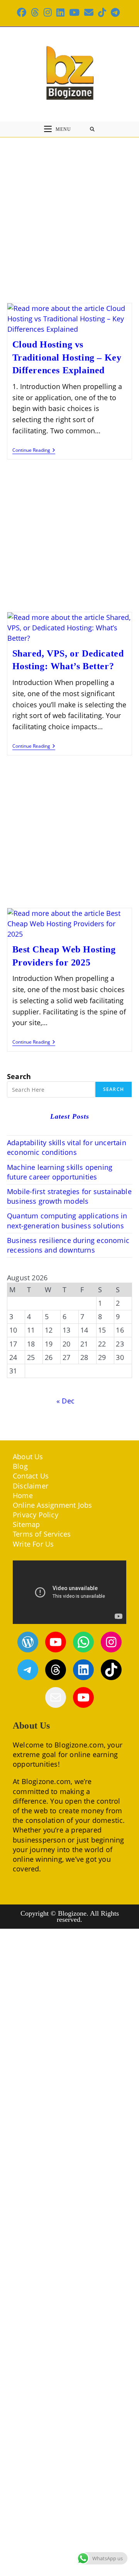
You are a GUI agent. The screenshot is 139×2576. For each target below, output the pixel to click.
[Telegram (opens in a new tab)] (115, 12)
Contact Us (31, 1476)
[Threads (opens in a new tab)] (35, 12)
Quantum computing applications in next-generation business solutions (67, 1220)
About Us (28, 1457)
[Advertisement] (69, 210)
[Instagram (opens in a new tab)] (48, 12)
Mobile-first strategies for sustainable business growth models (69, 1196)
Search (19, 1076)
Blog (20, 1466)
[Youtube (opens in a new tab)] (74, 12)
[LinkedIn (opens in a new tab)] (60, 12)
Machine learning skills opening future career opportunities (60, 1172)
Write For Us (33, 1544)
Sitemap (26, 1524)
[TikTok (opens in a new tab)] (102, 12)
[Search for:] (92, 129)
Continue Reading (34, 451)
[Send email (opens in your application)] (89, 12)
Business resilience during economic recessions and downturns (68, 1245)
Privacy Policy (36, 1515)
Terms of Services (42, 1534)
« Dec (65, 1401)
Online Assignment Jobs (52, 1505)
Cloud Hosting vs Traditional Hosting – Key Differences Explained (67, 357)
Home (23, 1495)
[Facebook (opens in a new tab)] (23, 12)
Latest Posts (70, 1116)
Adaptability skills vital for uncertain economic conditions (67, 1147)
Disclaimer (31, 1486)
